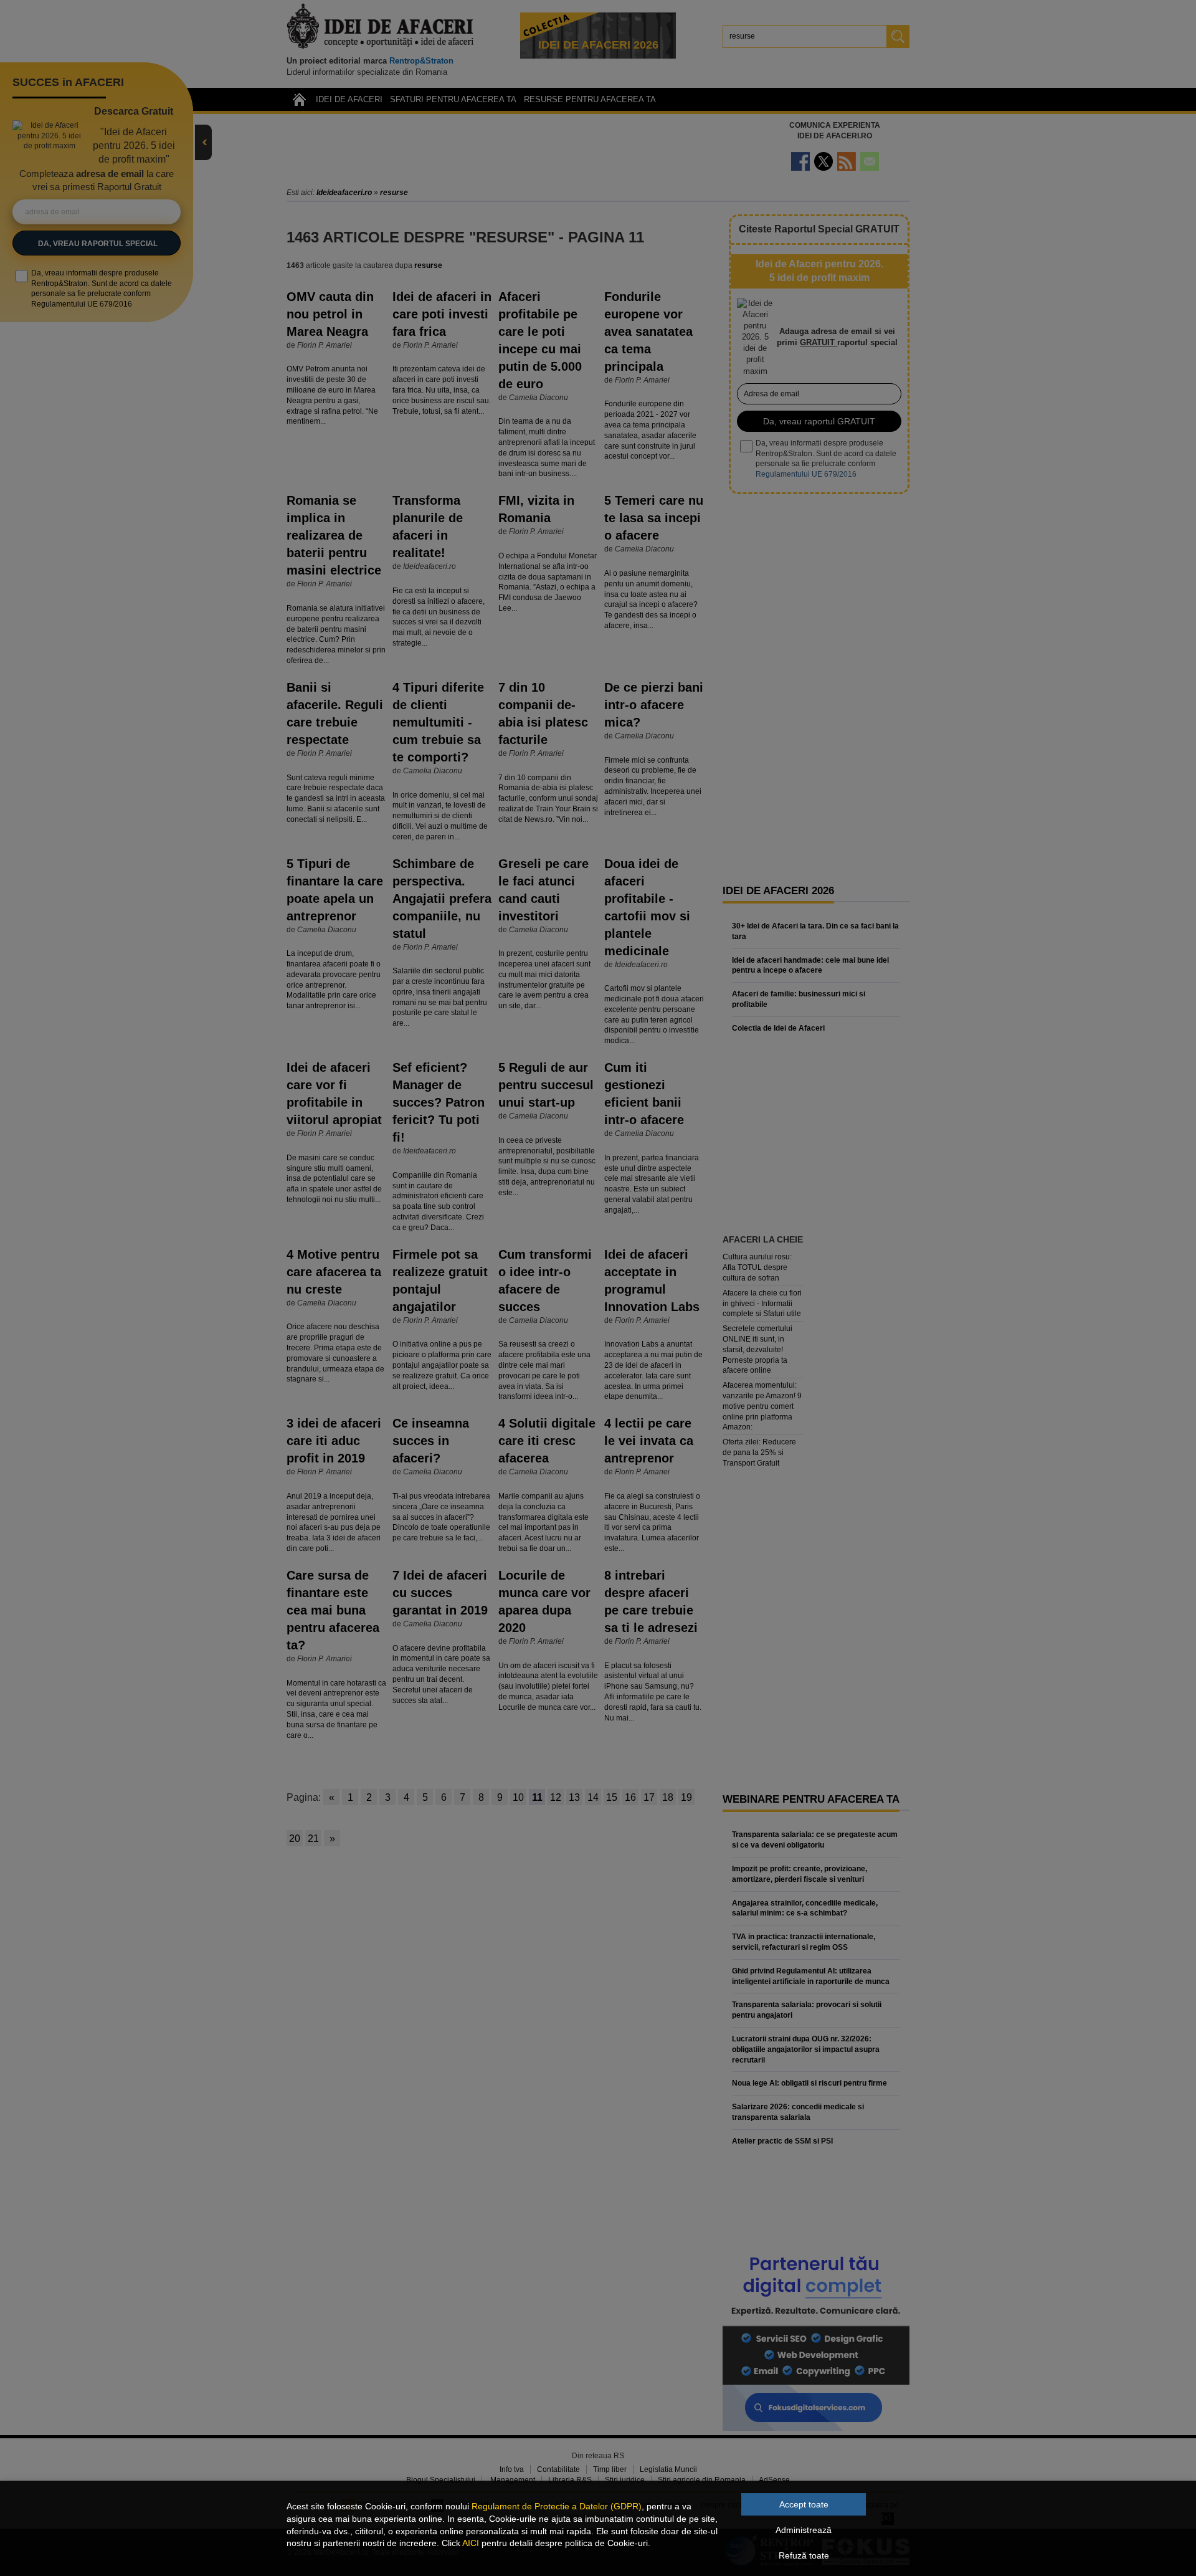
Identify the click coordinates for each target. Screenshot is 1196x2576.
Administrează (804, 2530)
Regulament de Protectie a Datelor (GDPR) (557, 2506)
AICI (471, 2543)
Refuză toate (804, 2555)
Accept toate (804, 2504)
